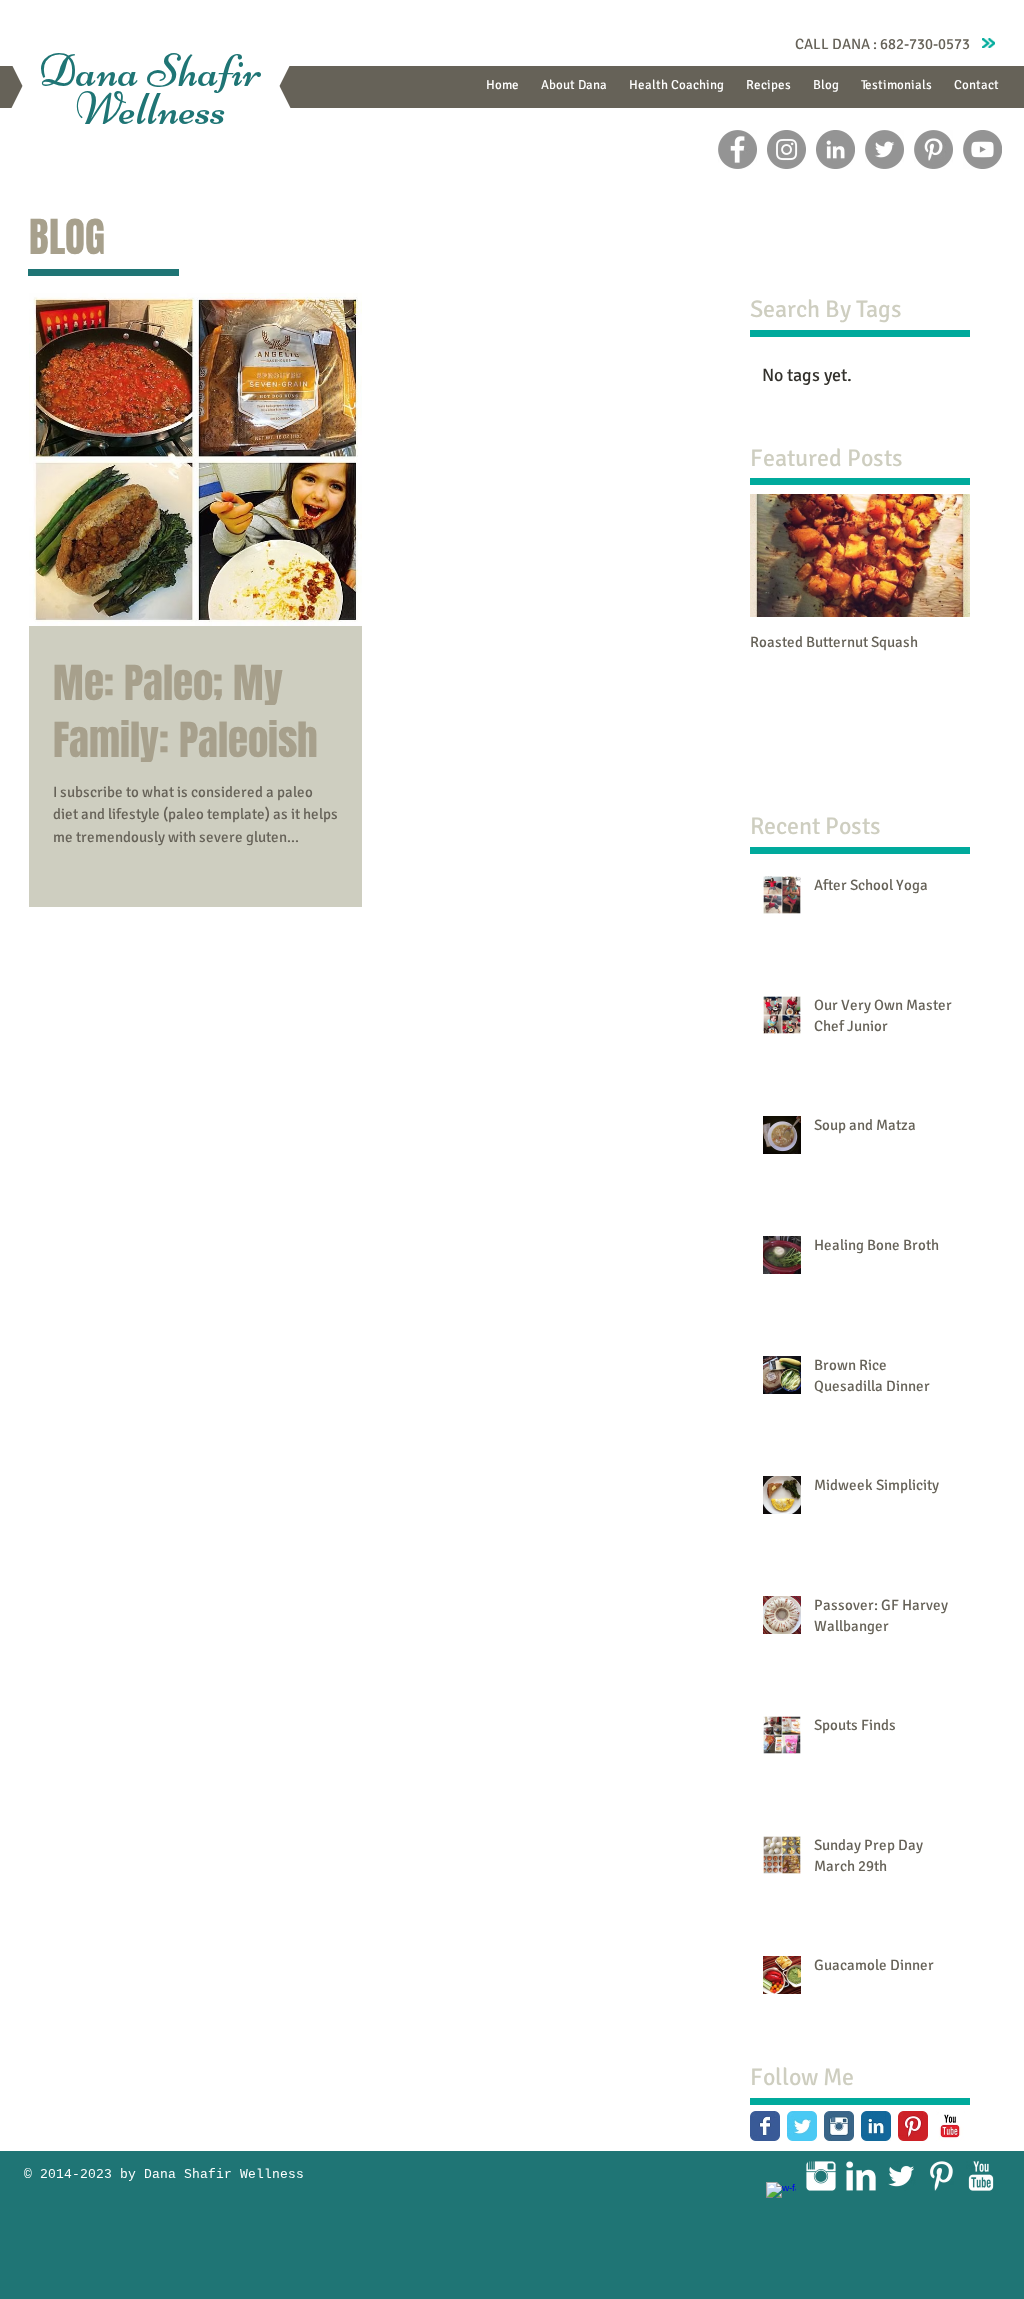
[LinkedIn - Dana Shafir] (835, 149)
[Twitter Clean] (901, 2176)
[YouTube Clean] (981, 2176)
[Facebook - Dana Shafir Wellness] (737, 149)
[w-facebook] (781, 2197)
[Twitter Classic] (802, 2126)
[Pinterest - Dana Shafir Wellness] (933, 149)
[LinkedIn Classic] (876, 2126)
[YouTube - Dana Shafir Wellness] (982, 149)
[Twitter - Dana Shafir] (884, 149)
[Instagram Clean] (821, 2176)
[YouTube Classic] (950, 2126)
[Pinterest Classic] (913, 2126)
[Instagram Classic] (839, 2126)
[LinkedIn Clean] (861, 2176)
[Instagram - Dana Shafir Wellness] (786, 149)
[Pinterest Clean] (941, 2176)
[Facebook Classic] (765, 2126)
